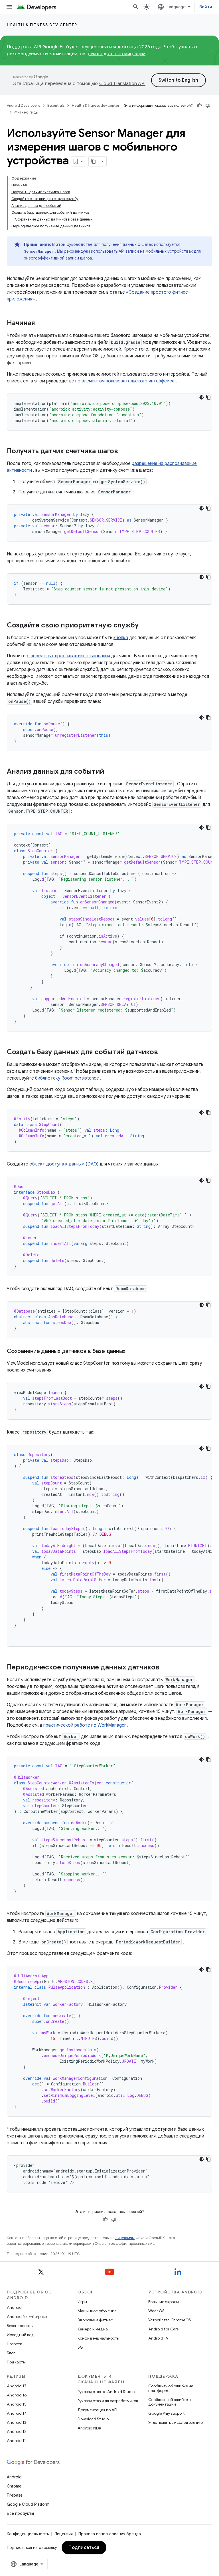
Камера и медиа (93, 2329)
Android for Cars (163, 2329)
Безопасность (20, 2326)
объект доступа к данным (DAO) (64, 1164)
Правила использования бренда (110, 2534)
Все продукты (20, 2513)
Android (14, 2307)
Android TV (158, 2338)
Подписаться (84, 2548)
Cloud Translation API (122, 84)
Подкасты (16, 2362)
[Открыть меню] (9, 7)
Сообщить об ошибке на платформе (171, 2388)
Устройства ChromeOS (170, 2320)
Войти (206, 7)
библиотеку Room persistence (67, 1078)
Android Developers (23, 105)
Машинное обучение (97, 2311)
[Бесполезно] (208, 106)
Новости (15, 2344)
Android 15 (17, 2404)
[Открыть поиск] (136, 7)
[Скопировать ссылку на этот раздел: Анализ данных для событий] (110, 772)
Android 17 (17, 2386)
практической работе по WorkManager (85, 1725)
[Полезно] (199, 106)
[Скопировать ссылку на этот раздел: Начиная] (41, 324)
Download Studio (93, 2419)
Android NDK (89, 2428)
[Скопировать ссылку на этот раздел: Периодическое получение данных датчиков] (165, 1668)
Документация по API (97, 2410)
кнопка (121, 638)
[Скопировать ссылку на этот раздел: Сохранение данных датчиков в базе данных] (131, 1352)
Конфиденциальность (98, 2338)
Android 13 (17, 2422)
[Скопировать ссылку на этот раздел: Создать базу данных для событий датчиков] (164, 1053)
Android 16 (17, 2395)
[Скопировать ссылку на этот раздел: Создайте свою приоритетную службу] (144, 626)
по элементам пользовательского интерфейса (125, 381)
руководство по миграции (117, 54)
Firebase (15, 2495)
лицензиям (125, 2238)
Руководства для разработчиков (108, 2401)
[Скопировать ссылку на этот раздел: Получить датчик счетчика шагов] (124, 452)
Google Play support (166, 2413)
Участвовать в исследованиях (176, 2422)
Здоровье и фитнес (95, 2320)
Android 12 (17, 2431)
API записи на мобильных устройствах (156, 251)
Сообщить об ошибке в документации (169, 2402)
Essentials (56, 105)
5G (80, 2347)
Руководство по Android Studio (106, 2392)
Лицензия (64, 2534)
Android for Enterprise (27, 2316)
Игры (82, 2302)
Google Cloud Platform (28, 2504)
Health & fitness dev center (42, 25)
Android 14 (17, 2413)
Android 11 (16, 2441)
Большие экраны (164, 2302)
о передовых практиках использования (68, 656)
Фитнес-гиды (26, 112)
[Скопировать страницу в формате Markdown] (94, 161)
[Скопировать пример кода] (208, 397)
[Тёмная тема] (202, 397)
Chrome (14, 2486)
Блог (11, 2353)
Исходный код (21, 2335)
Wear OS (156, 2311)
